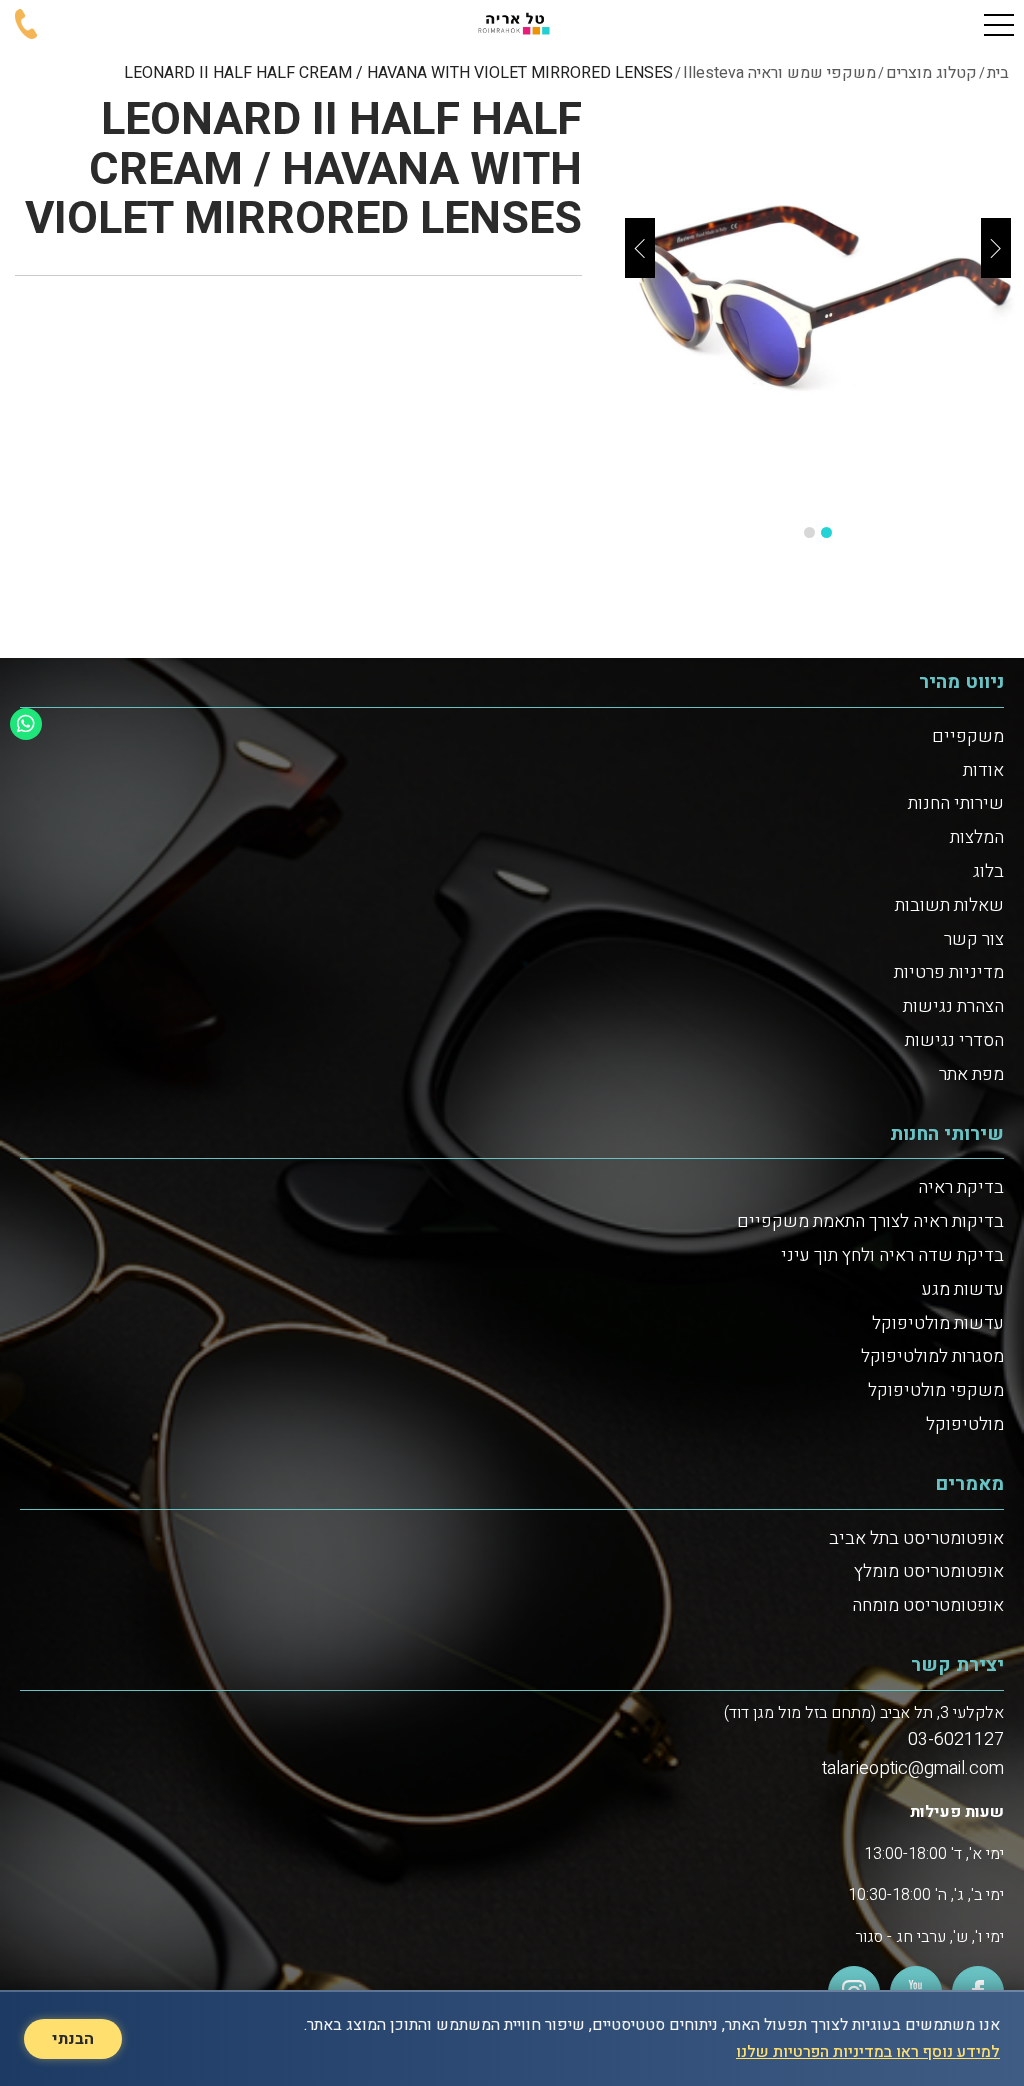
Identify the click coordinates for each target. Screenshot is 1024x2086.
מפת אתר (971, 1074)
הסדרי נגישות (954, 1040)
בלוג (988, 871)
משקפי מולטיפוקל (936, 1390)
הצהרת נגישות (953, 1006)
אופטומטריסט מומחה (928, 1605)
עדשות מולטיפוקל (938, 1323)
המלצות (977, 837)
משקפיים (968, 736)
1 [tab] (826, 532)
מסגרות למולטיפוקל (932, 1356)
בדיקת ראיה (961, 1187)
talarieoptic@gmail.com (913, 1768)
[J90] (818, 302)
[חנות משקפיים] (512, 25)
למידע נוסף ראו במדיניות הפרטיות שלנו (868, 2052)
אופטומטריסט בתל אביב (916, 1538)
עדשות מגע (963, 1289)
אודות (983, 770)
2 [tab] (809, 532)
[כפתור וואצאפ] (26, 724)
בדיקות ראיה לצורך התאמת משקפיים (870, 1221)
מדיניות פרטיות (949, 972)
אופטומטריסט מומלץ (929, 1571)
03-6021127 (956, 1739)
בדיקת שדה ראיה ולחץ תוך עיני (892, 1255)
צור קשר (974, 939)
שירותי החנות (956, 803)
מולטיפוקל (965, 1424)
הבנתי (73, 2039)
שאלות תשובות (949, 905)
